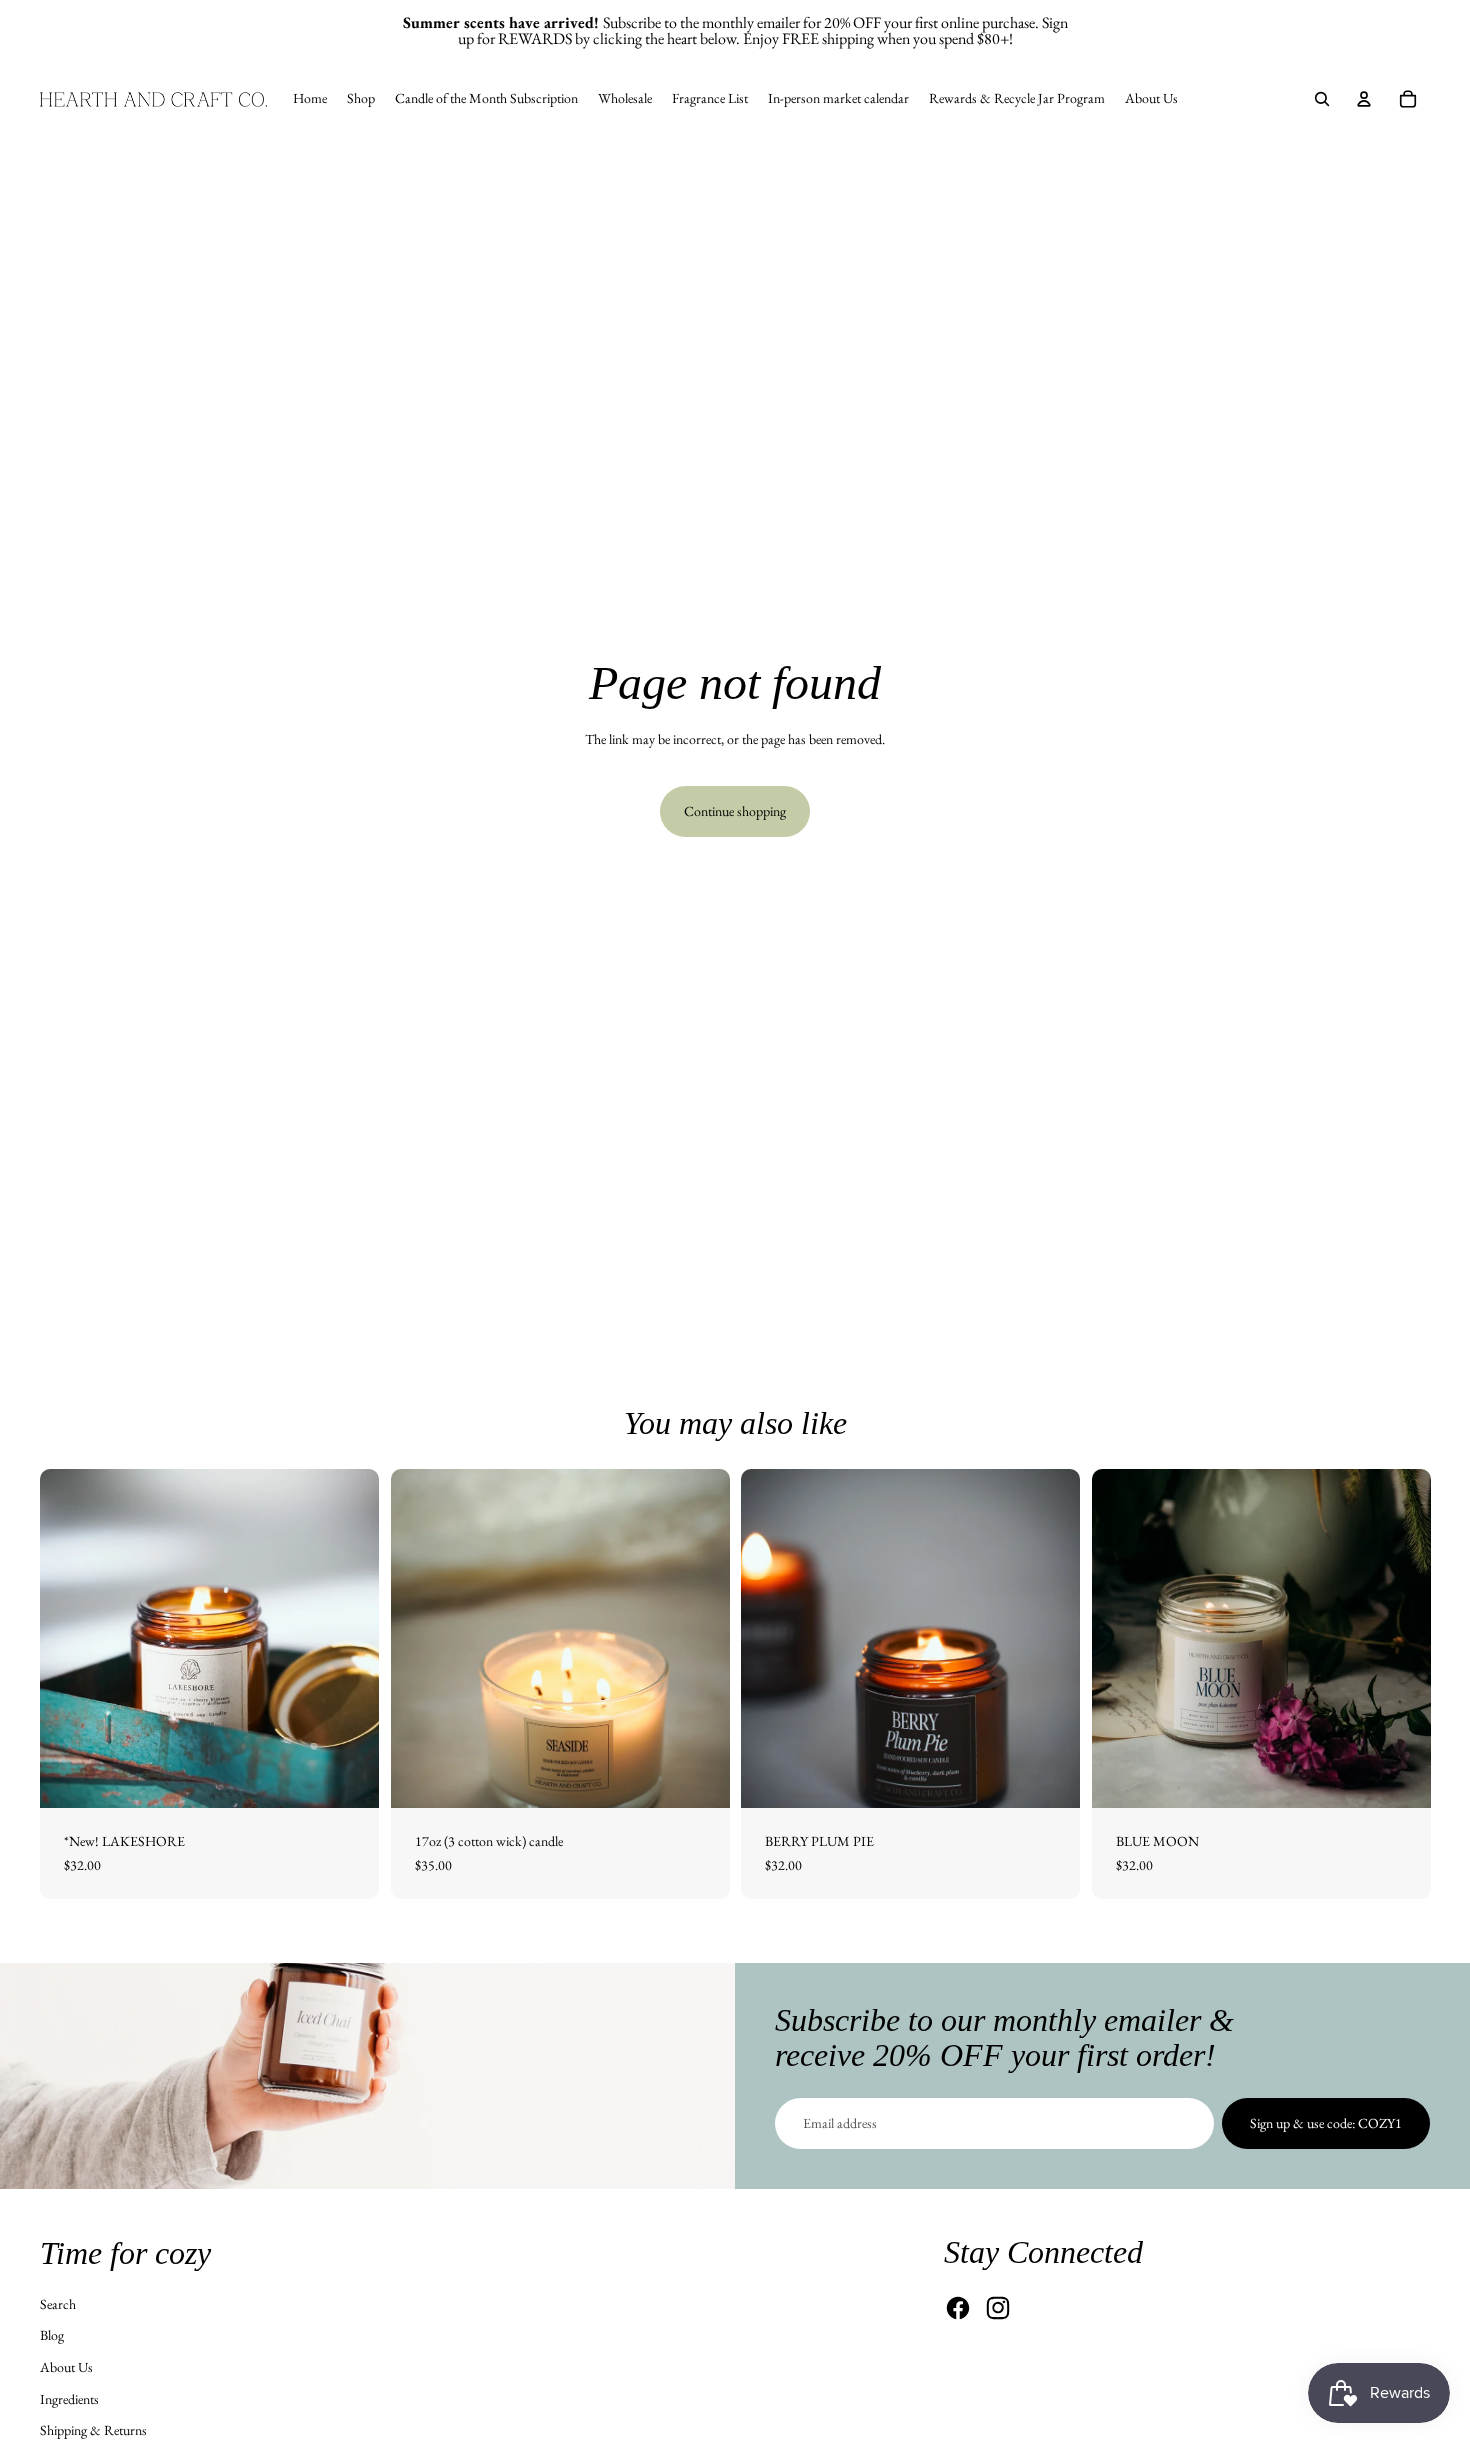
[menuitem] (310, 99)
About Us (66, 2367)
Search (58, 2304)
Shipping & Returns (93, 2430)
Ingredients (69, 2399)
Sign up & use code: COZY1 (1326, 2123)
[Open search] (1322, 99)
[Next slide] (699, 1639)
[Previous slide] (421, 1639)
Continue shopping (735, 811)
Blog (52, 2335)
